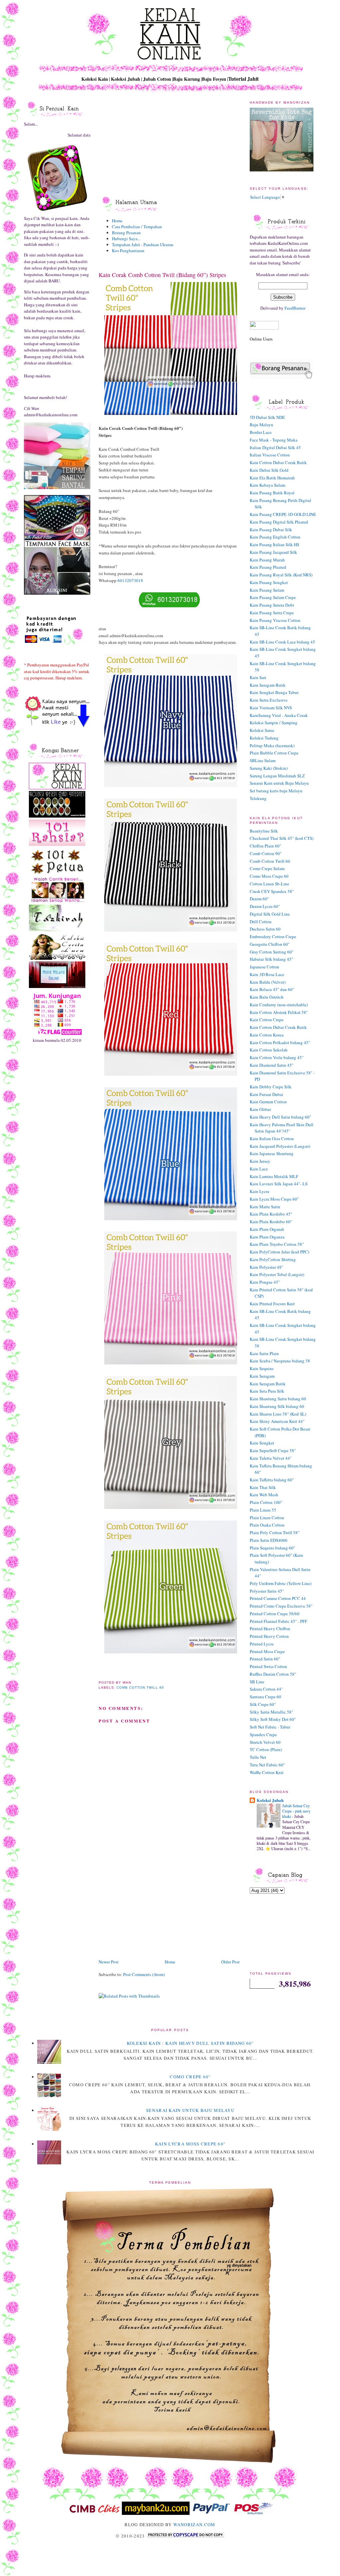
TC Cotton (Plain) (266, 1749)
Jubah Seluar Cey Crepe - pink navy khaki (296, 1811)
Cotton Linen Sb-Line (269, 884)
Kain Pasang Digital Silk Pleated (279, 522)
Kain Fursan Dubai (266, 1094)
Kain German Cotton (268, 1102)
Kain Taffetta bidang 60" (272, 1480)
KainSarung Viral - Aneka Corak (279, 715)
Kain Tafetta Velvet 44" (271, 1458)
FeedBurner (295, 308)
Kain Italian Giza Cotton (272, 1139)
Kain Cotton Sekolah (269, 1050)
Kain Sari (258, 677)
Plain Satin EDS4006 (269, 1540)
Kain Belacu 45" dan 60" (272, 989)
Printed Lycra (262, 1644)
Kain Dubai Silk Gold (269, 470)
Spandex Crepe (263, 1734)
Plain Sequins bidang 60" (272, 1548)
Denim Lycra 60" (265, 906)
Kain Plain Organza (267, 1237)
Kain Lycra (259, 1191)
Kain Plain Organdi (267, 1229)
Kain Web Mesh (264, 1495)
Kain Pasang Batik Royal (272, 493)
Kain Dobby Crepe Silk (271, 1087)
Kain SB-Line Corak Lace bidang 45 (282, 642)
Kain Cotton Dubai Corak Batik (278, 462)
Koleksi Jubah (270, 1800)
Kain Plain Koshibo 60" (271, 1222)
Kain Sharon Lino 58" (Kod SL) (278, 1414)
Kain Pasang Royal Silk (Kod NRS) (281, 575)
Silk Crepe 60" (263, 1704)
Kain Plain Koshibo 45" (271, 1214)
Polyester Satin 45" (267, 1591)
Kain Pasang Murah (267, 560)
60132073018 (130, 580)
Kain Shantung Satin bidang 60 (278, 1399)
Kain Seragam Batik (268, 685)
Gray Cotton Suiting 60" (272, 952)
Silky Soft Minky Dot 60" (273, 1719)
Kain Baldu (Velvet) (268, 982)
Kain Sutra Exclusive (269, 700)
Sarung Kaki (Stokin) (269, 768)
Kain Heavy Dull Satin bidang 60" (280, 1117)
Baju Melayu (261, 425)
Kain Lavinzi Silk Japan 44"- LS (279, 1184)
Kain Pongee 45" (265, 1282)
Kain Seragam (262, 1376)
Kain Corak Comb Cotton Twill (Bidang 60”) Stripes (162, 275)
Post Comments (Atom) (144, 1974)
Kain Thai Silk (263, 1487)
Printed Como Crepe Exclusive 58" (281, 1606)
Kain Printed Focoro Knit (272, 1304)
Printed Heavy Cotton (269, 1636)
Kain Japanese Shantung (272, 1153)
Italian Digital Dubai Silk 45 (275, 447)
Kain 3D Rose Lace (267, 974)
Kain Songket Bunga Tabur (274, 692)
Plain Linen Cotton (267, 1518)
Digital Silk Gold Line (270, 914)
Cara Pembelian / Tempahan (137, 227)
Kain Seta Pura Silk (267, 1391)
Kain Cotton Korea (267, 1035)
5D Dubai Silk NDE (267, 417)
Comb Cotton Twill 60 (140, 1687)
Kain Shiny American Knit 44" (277, 1421)
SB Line (257, 1682)
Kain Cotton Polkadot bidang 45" (280, 1042)
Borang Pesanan (126, 233)
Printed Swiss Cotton (268, 1666)
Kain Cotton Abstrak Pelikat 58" (279, 1012)
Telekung (258, 798)
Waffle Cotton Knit (267, 1772)
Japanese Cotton (264, 967)
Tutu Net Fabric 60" (267, 1765)
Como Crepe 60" (190, 2077)
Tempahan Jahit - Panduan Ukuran (143, 245)
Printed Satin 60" (265, 1659)
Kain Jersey (260, 1161)
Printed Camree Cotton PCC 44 (278, 1598)
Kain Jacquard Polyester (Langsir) (280, 1146)
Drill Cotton (261, 922)
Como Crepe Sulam (267, 868)
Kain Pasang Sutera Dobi (272, 605)
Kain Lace (259, 1169)
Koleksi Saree (262, 730)
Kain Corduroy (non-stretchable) (279, 1005)
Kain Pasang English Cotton (275, 537)
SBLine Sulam (263, 760)
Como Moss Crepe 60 (269, 876)
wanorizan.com (194, 2525)
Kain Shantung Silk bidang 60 (277, 1406)
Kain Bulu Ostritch (267, 997)
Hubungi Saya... (126, 239)
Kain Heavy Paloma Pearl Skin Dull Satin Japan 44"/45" (282, 1128)
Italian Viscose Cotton (270, 455)
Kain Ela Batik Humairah (272, 478)
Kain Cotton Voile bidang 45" (277, 1057)
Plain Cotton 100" (266, 1502)
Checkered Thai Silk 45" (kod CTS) (282, 838)
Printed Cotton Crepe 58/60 (275, 1614)
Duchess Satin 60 (265, 929)
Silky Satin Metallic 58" (271, 1712)
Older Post (230, 1962)
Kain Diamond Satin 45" (272, 1065)
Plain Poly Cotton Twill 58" (275, 1533)
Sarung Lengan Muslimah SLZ (277, 776)
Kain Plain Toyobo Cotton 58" (277, 1244)
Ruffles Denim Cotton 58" (273, 1674)
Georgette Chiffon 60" (270, 944)
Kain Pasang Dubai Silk (271, 530)
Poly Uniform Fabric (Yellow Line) (281, 1583)
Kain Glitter (260, 1109)
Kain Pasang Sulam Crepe (273, 597)
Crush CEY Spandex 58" (272, 891)
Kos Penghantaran (128, 250)
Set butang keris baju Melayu (276, 791)
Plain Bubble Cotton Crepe (274, 753)
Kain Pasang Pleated (268, 567)
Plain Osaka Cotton (267, 1525)
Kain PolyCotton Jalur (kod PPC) (279, 1252)
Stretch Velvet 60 (265, 1742)
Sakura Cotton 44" (266, 1689)
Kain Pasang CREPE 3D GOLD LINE (283, 514)
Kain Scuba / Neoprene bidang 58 (280, 1361)
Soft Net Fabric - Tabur (270, 1727)
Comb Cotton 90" (266, 853)
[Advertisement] (148, 1912)
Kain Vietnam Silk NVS (271, 708)
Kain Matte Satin (265, 1207)
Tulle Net (258, 1757)
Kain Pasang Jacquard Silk (273, 552)
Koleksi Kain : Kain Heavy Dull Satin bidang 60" (190, 2043)
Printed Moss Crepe (267, 1651)
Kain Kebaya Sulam (267, 485)
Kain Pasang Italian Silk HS (274, 545)
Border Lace (261, 432)
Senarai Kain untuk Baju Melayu (279, 783)
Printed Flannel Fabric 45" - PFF (278, 1621)
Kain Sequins (262, 1368)
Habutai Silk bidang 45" (271, 959)
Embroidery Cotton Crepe (273, 937)
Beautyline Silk (264, 831)
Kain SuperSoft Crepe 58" (273, 1450)
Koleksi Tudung (264, 738)
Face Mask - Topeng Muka (274, 440)
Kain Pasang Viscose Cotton (275, 620)
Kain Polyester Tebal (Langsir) (277, 1274)
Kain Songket (262, 1443)
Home (117, 221)
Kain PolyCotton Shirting (273, 1259)
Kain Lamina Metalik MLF (274, 1176)
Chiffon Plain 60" (265, 846)
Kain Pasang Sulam (267, 590)
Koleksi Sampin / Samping (274, 723)
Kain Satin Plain (264, 1353)
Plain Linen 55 (263, 1510)
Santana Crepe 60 (265, 1697)
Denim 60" (259, 899)
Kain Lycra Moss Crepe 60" (274, 1199)
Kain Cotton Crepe (267, 1020)
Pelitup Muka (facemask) (272, 745)
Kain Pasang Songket (269, 582)
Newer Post (109, 1962)
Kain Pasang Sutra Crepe (272, 613)
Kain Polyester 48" (266, 1267)
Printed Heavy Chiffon (270, 1629)
